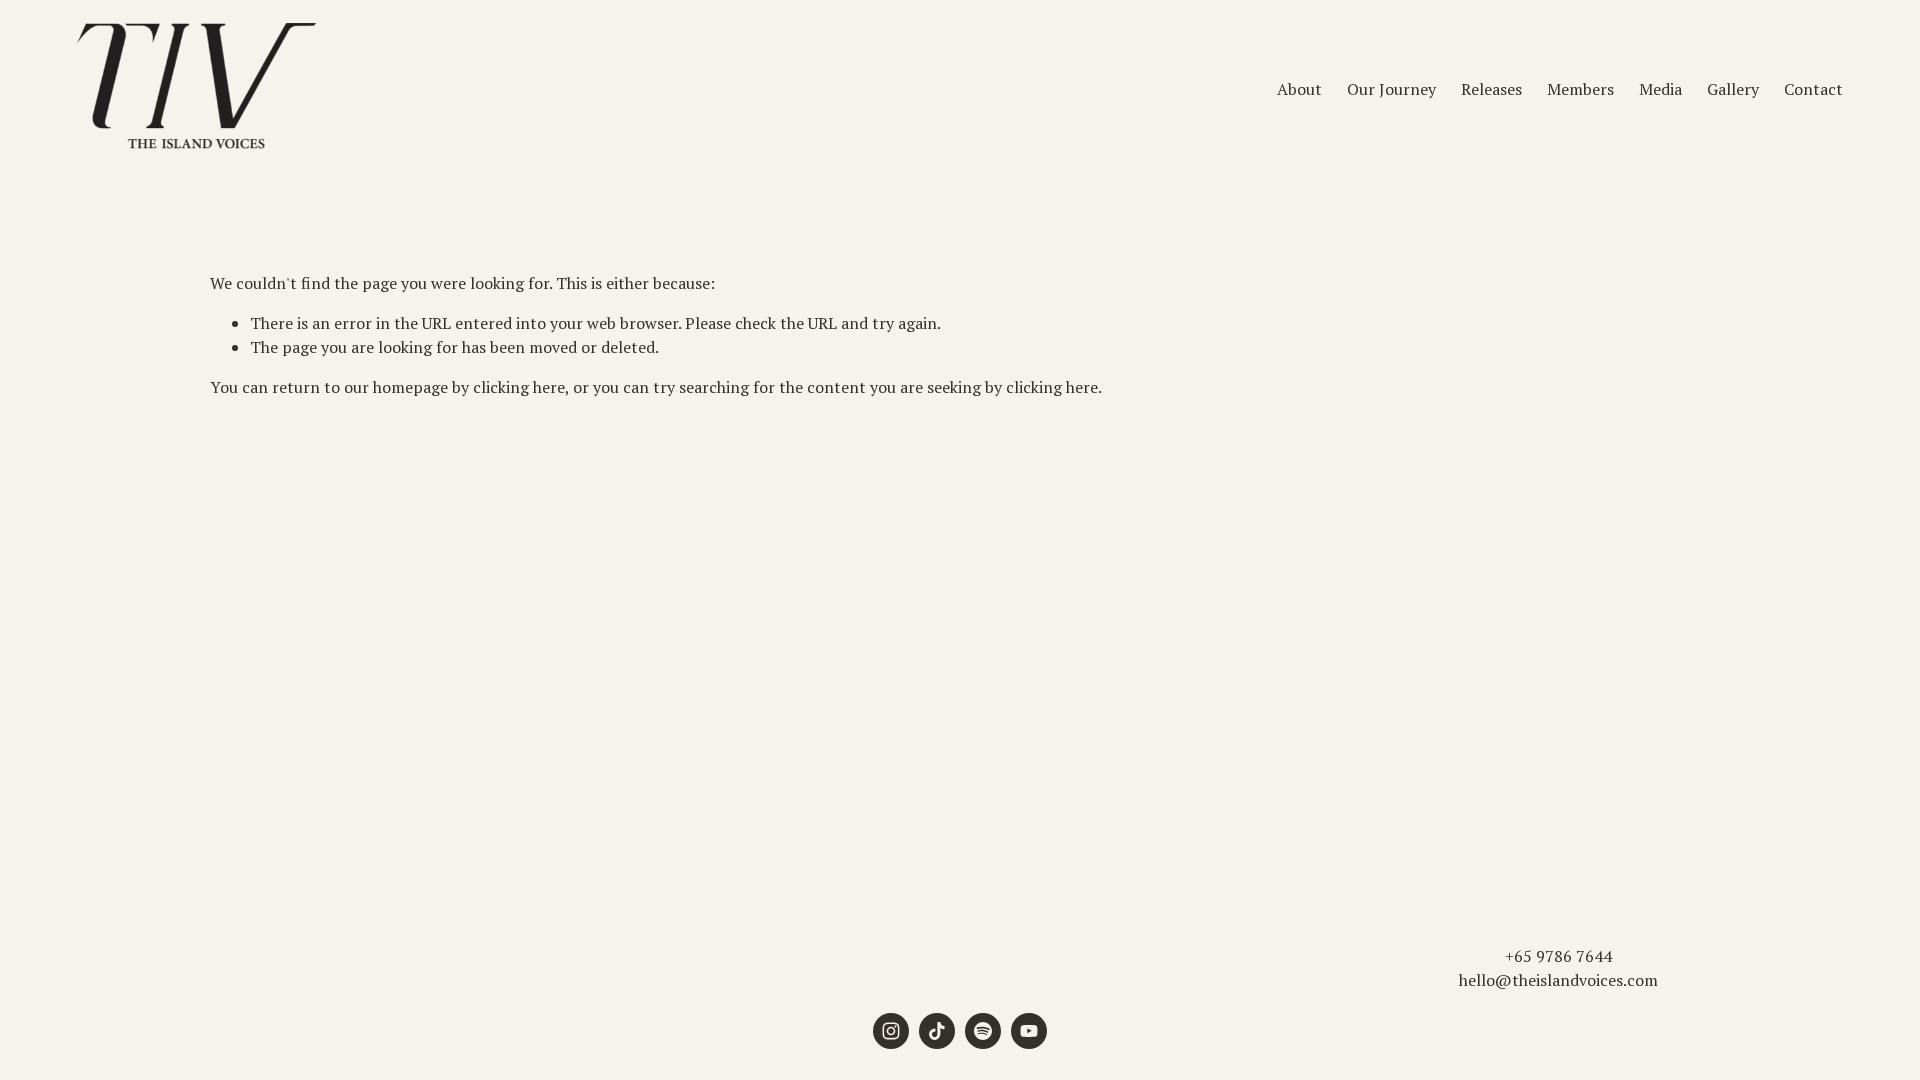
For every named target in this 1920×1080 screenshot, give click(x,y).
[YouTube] (1029, 1031)
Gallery (1733, 89)
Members (1580, 89)
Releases (1491, 89)
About (1299, 89)
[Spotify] (983, 1031)
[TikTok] (937, 1031)
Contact (1813, 89)
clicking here (519, 387)
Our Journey (1391, 89)
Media (1660, 89)
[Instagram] (891, 1031)
